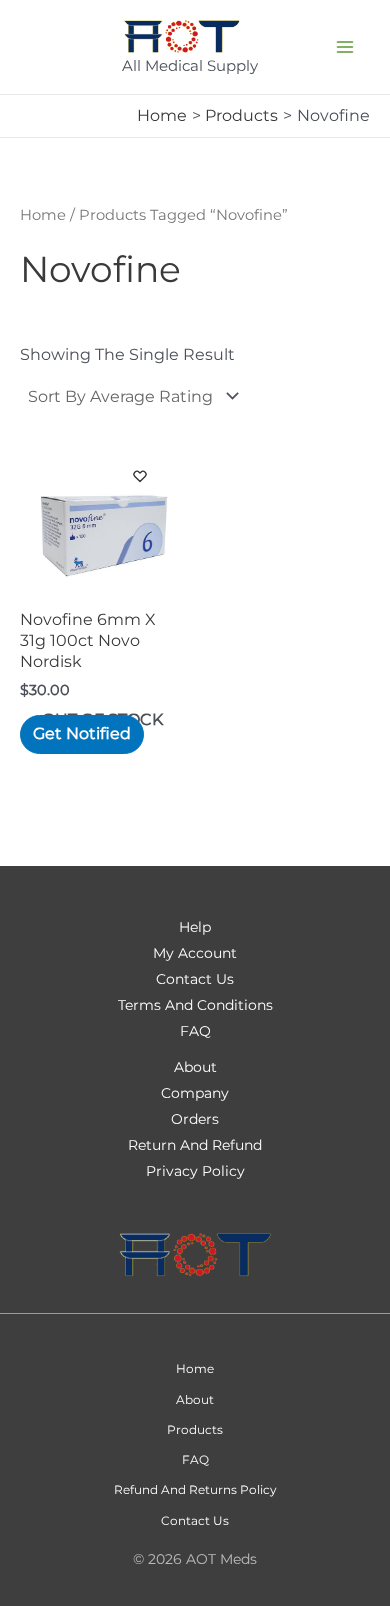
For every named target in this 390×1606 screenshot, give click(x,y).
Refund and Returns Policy (195, 1489)
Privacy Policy (195, 1171)
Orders (195, 1119)
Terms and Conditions (195, 1005)
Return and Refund (195, 1145)
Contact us (195, 1520)
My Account (195, 953)
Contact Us (195, 979)
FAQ (195, 1031)
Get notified (82, 733)
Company (195, 1093)
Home (43, 215)
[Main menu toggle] (345, 47)
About (195, 1399)
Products (195, 1429)
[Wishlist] (140, 506)
